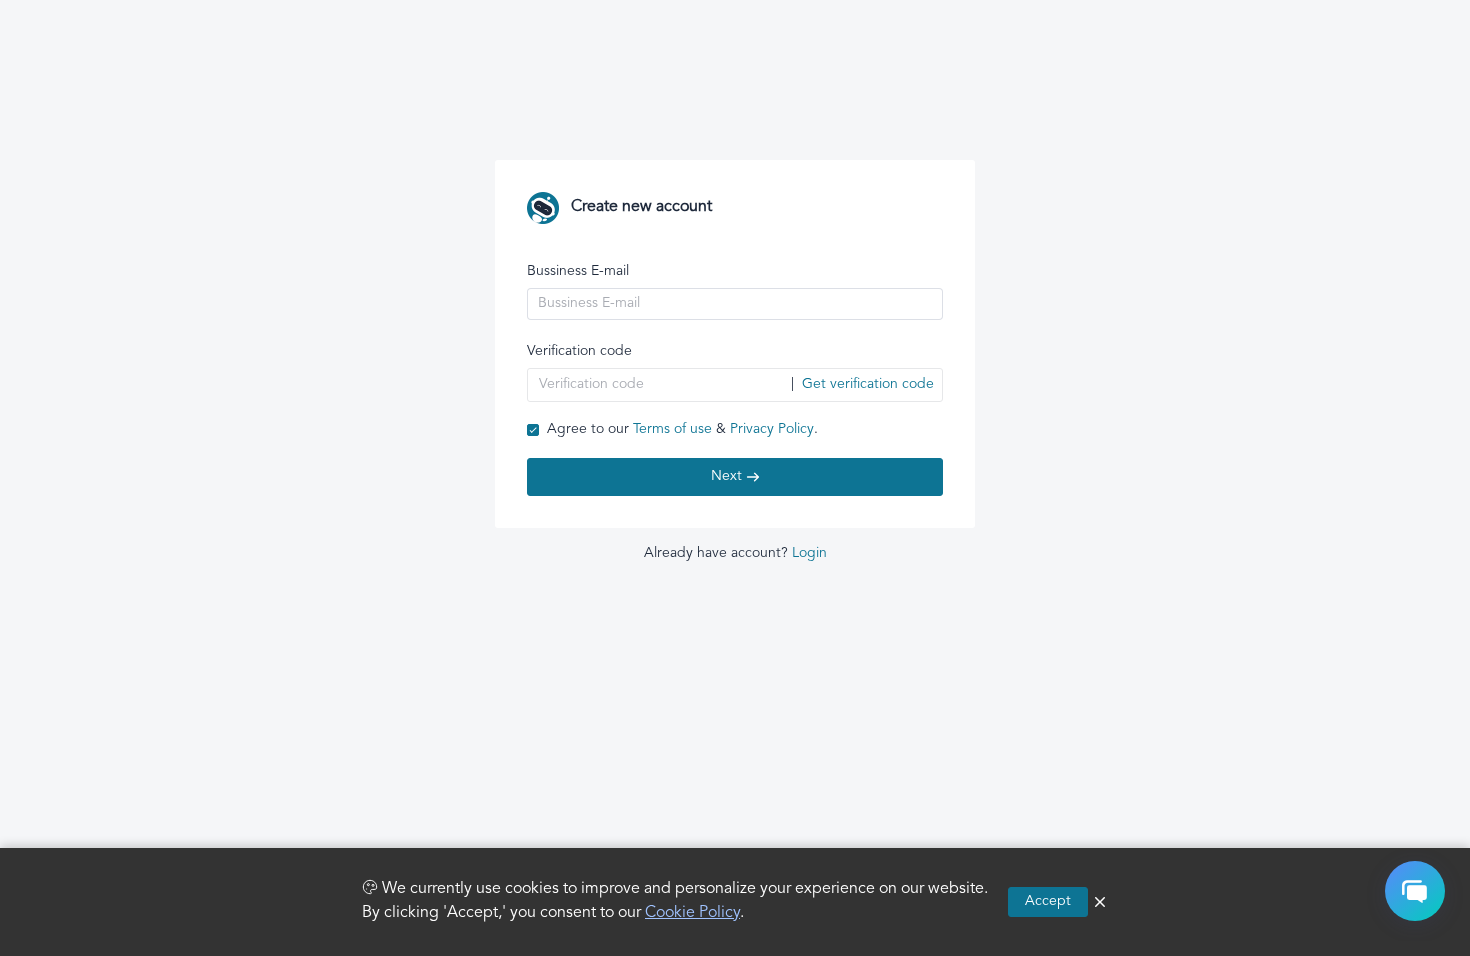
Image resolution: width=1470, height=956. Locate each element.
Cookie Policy (692, 913)
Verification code (579, 351)
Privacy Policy (772, 429)
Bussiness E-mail (578, 271)
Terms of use (672, 429)
